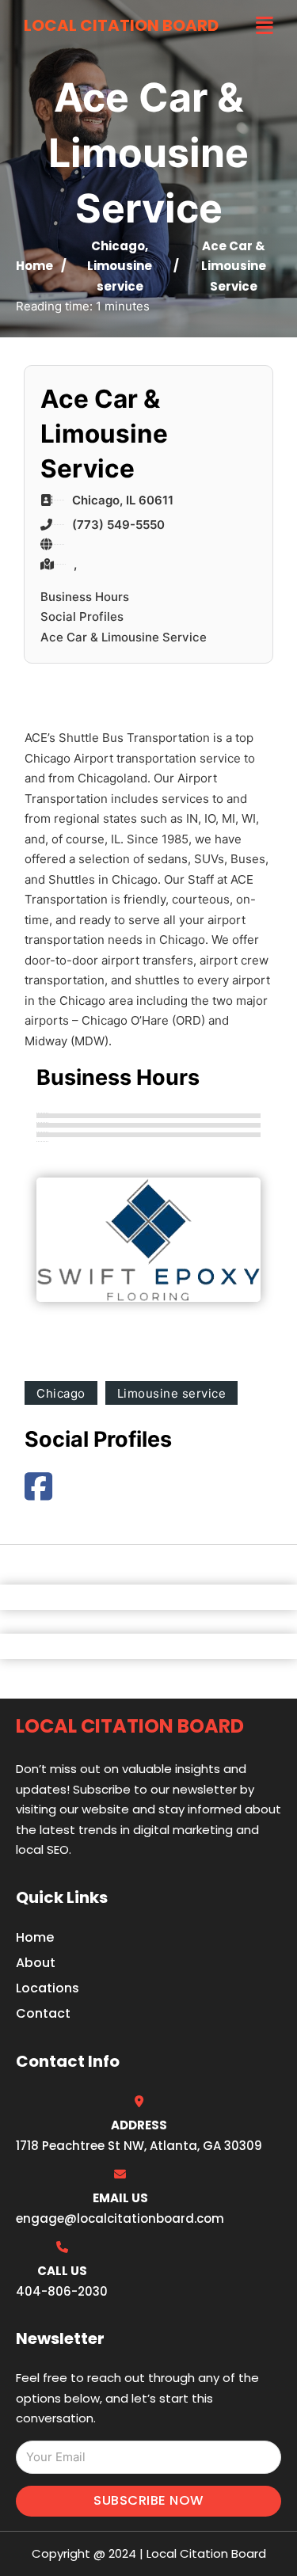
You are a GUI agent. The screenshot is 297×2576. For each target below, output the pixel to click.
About (36, 1963)
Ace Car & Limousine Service (124, 637)
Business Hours (85, 597)
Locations (48, 1988)
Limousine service (172, 1393)
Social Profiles (82, 616)
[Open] (265, 26)
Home (34, 266)
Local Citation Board (121, 25)
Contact (43, 2013)
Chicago (118, 246)
